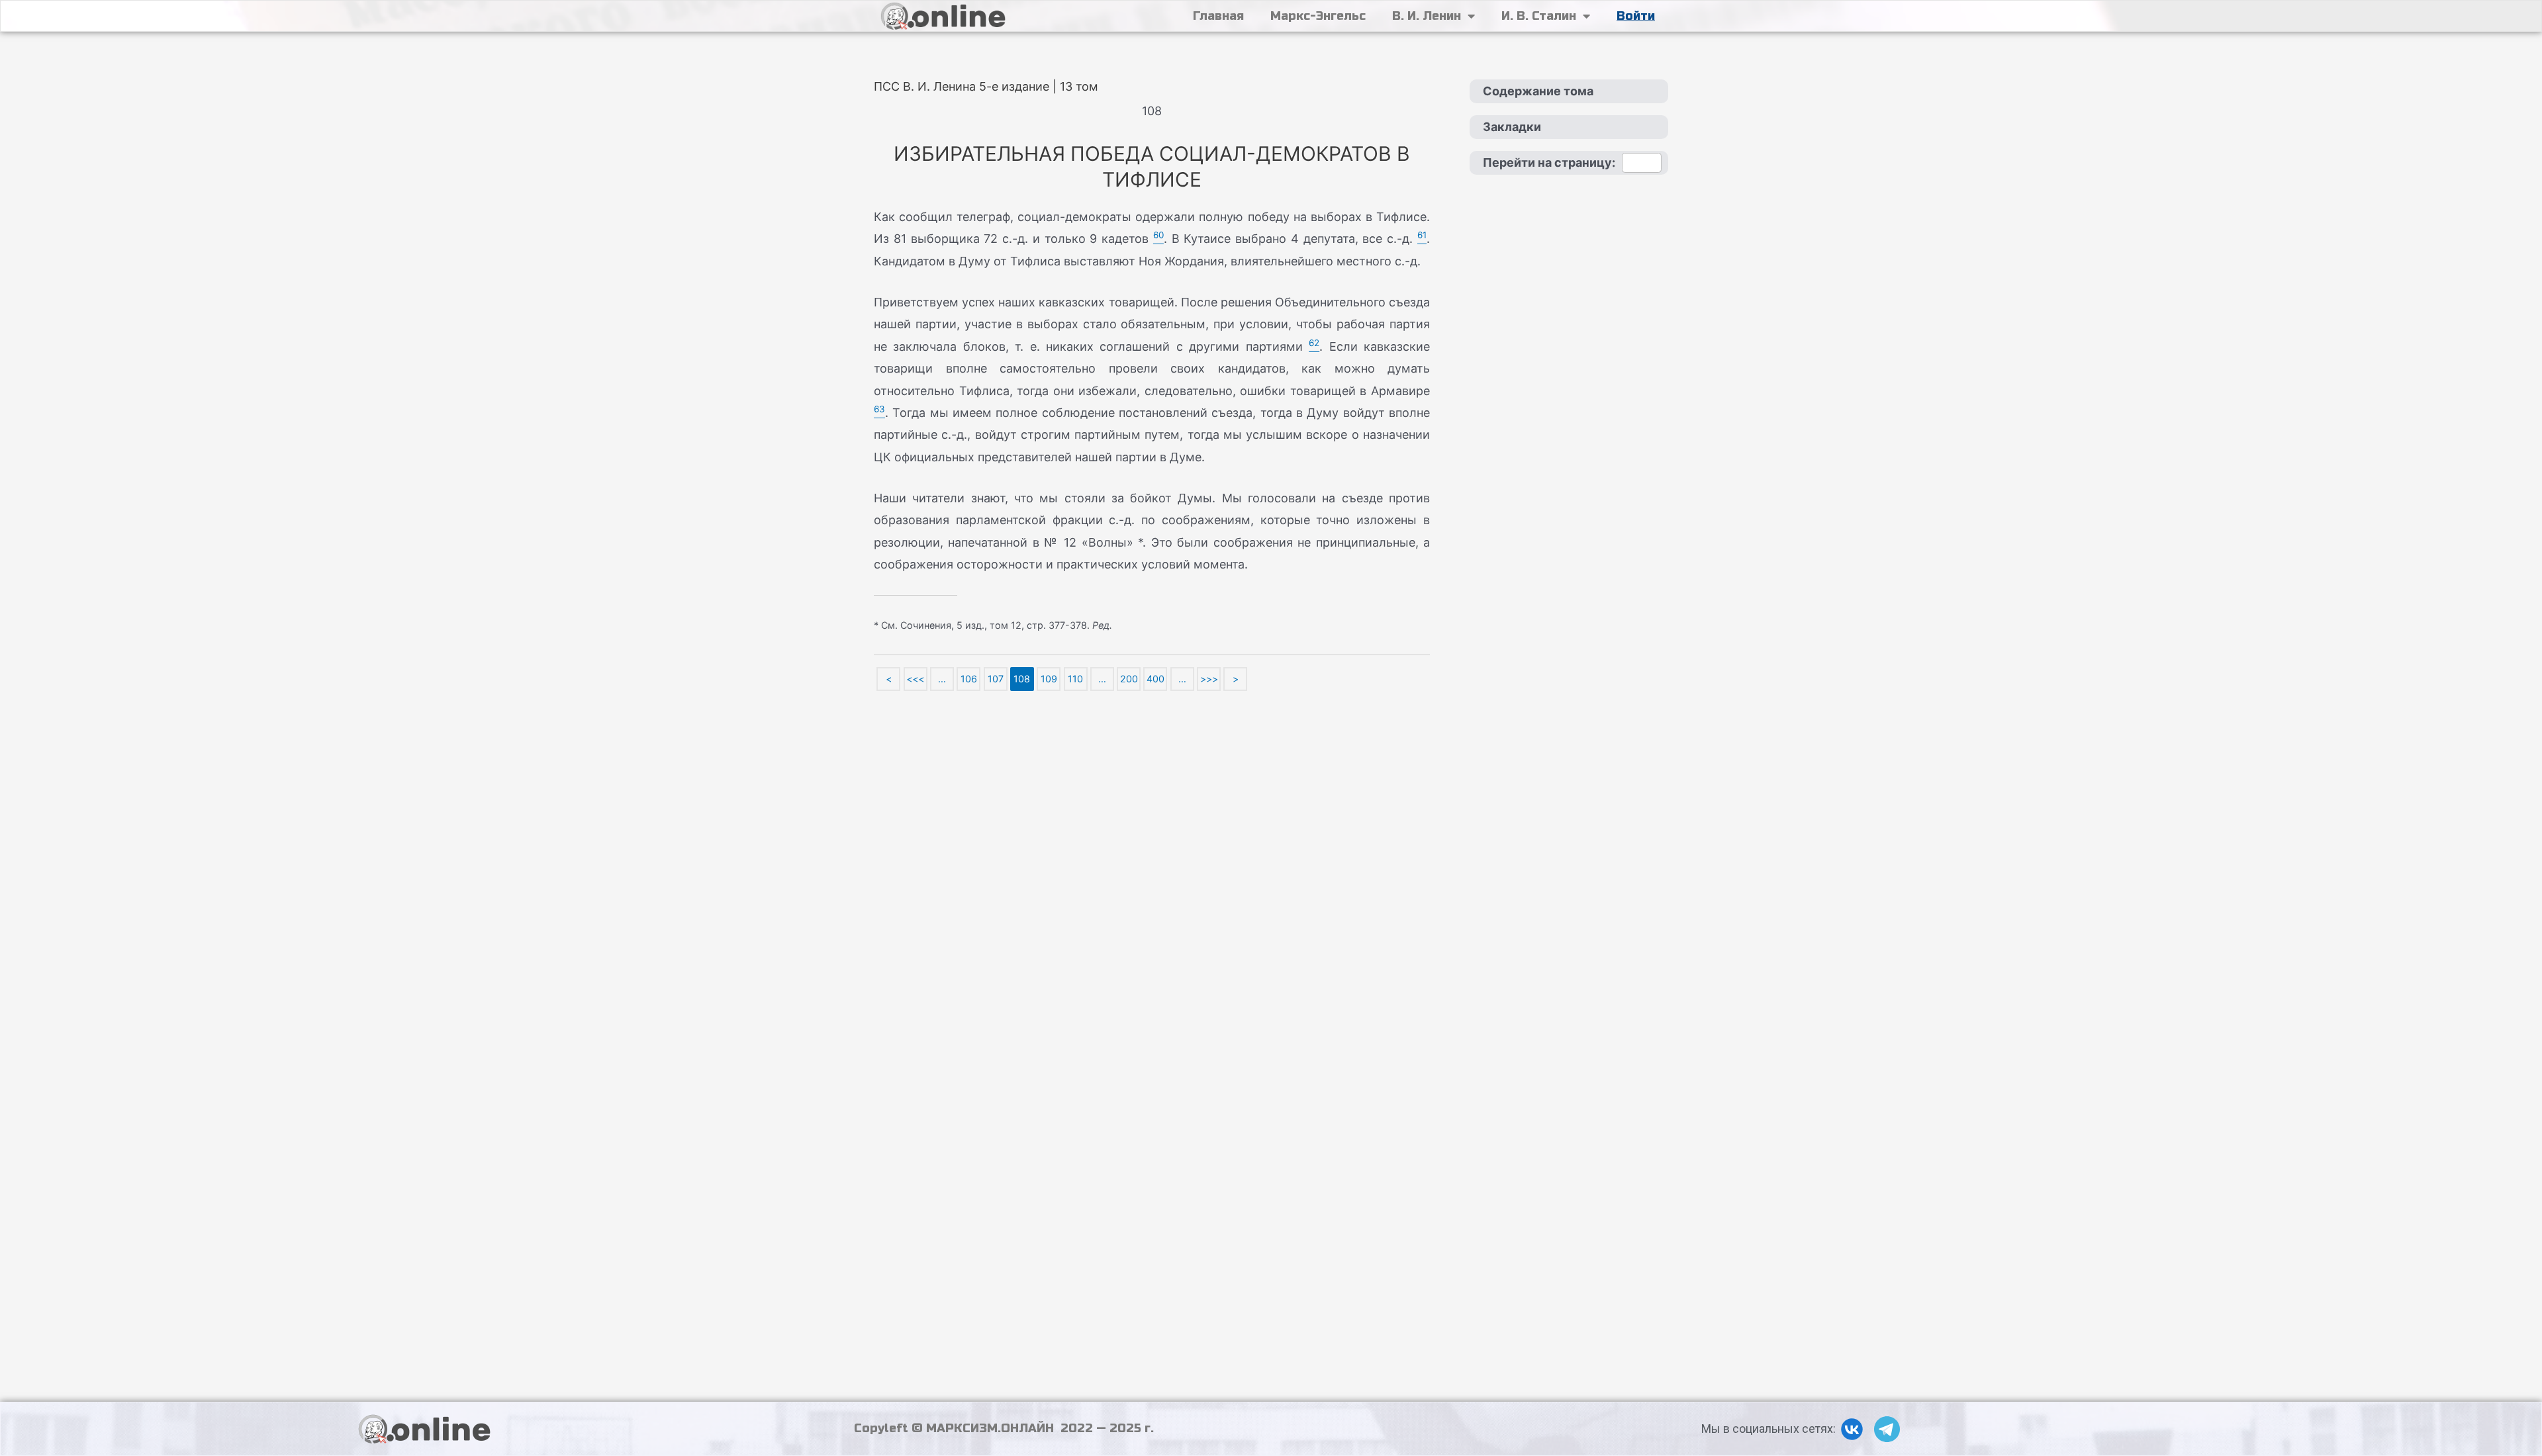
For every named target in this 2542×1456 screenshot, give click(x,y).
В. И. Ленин (1427, 16)
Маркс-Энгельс (1318, 16)
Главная (1218, 16)
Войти (1636, 16)
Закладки (1512, 127)
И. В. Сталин (1539, 16)
